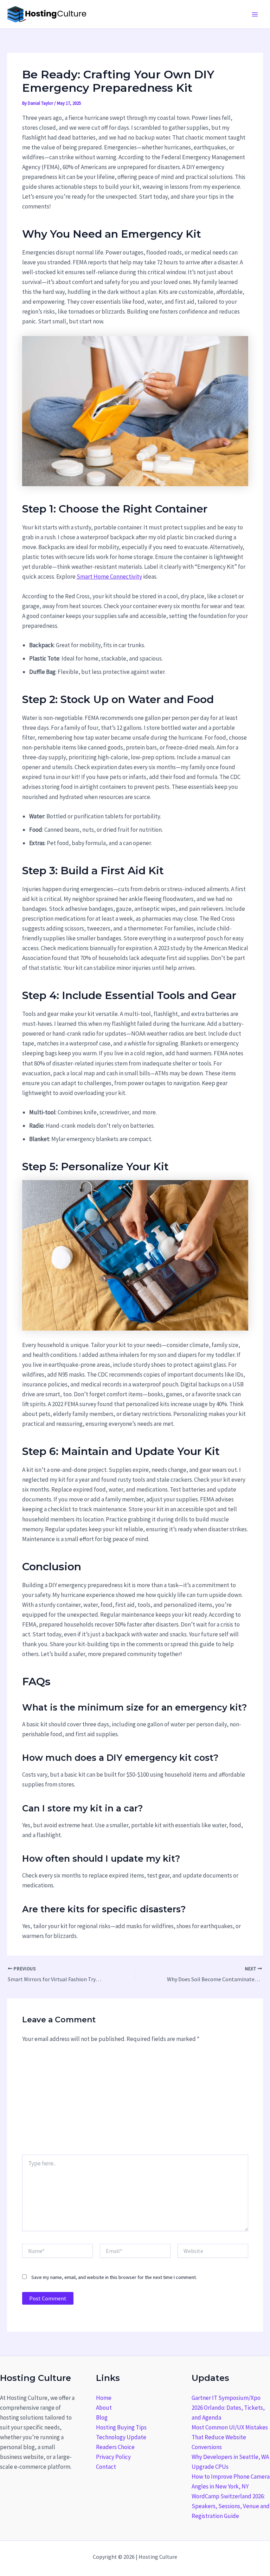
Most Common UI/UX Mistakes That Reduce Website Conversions (230, 2437)
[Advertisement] (135, 2102)
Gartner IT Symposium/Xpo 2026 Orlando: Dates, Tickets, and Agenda (228, 2408)
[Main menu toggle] (255, 14)
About (104, 2408)
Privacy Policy (113, 2457)
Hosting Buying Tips (121, 2427)
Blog (102, 2417)
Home (104, 2398)
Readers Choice (115, 2447)
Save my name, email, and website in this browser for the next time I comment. (114, 2277)
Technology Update (121, 2437)
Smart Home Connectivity (109, 577)
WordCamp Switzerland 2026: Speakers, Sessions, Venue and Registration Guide (231, 2506)
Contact (106, 2467)
